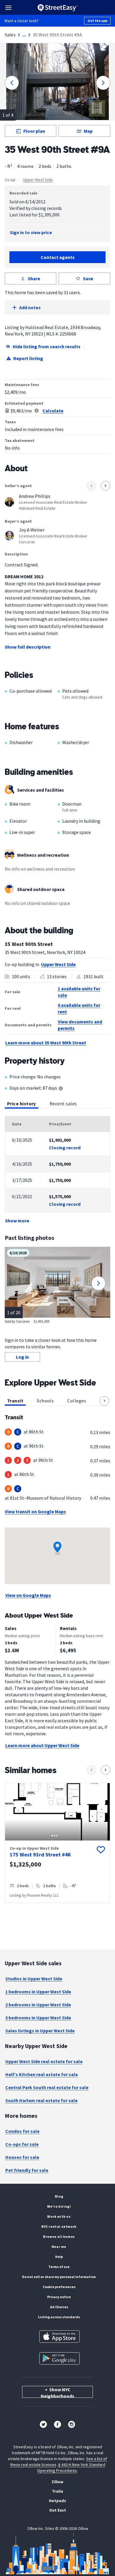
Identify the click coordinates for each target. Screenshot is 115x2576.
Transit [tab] (15, 1401)
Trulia (57, 2491)
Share (34, 278)
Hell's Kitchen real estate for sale (42, 2074)
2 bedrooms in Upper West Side (38, 2005)
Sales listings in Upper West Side (40, 2031)
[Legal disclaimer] (37, 411)
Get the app (97, 21)
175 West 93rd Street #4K (40, 1855)
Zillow (57, 2482)
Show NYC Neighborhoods (57, 2392)
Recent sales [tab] (63, 1104)
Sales (10, 35)
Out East (58, 2510)
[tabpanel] (57, 1170)
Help (59, 2257)
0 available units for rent (79, 1008)
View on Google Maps (28, 1595)
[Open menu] (8, 8)
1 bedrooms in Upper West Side (38, 1992)
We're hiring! (59, 2206)
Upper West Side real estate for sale (44, 2061)
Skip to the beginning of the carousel (57, 1909)
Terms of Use (59, 2267)
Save (88, 278)
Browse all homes (59, 2236)
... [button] (24, 35)
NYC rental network (59, 2226)
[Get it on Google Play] (59, 2358)
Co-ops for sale (22, 2144)
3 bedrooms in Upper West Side (38, 2018)
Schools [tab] (45, 1401)
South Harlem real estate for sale (41, 2100)
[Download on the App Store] (59, 2337)
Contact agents (58, 257)
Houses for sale (22, 2157)
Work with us (59, 2216)
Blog (59, 2196)
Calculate (53, 411)
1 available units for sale (79, 992)
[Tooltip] (61, 1089)
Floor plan (34, 131)
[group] (57, 1843)
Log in (22, 1357)
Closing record (65, 1148)
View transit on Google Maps (35, 1511)
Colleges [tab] (77, 1401)
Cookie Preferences (59, 2287)
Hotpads (57, 2501)
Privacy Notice (59, 2297)
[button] (104, 1401)
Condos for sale (22, 2131)
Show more (17, 1221)
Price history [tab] (22, 1104)
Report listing (28, 358)
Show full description (28, 647)
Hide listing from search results (47, 346)
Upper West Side (38, 180)
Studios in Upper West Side (34, 1979)
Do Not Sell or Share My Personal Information (59, 2277)
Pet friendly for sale (27, 2170)
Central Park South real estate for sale (47, 2087)
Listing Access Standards (59, 2317)
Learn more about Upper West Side (42, 1745)
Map (88, 131)
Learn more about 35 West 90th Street (46, 1043)
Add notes (30, 307)
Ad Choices (59, 2307)
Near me (59, 2247)
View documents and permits (80, 1025)
